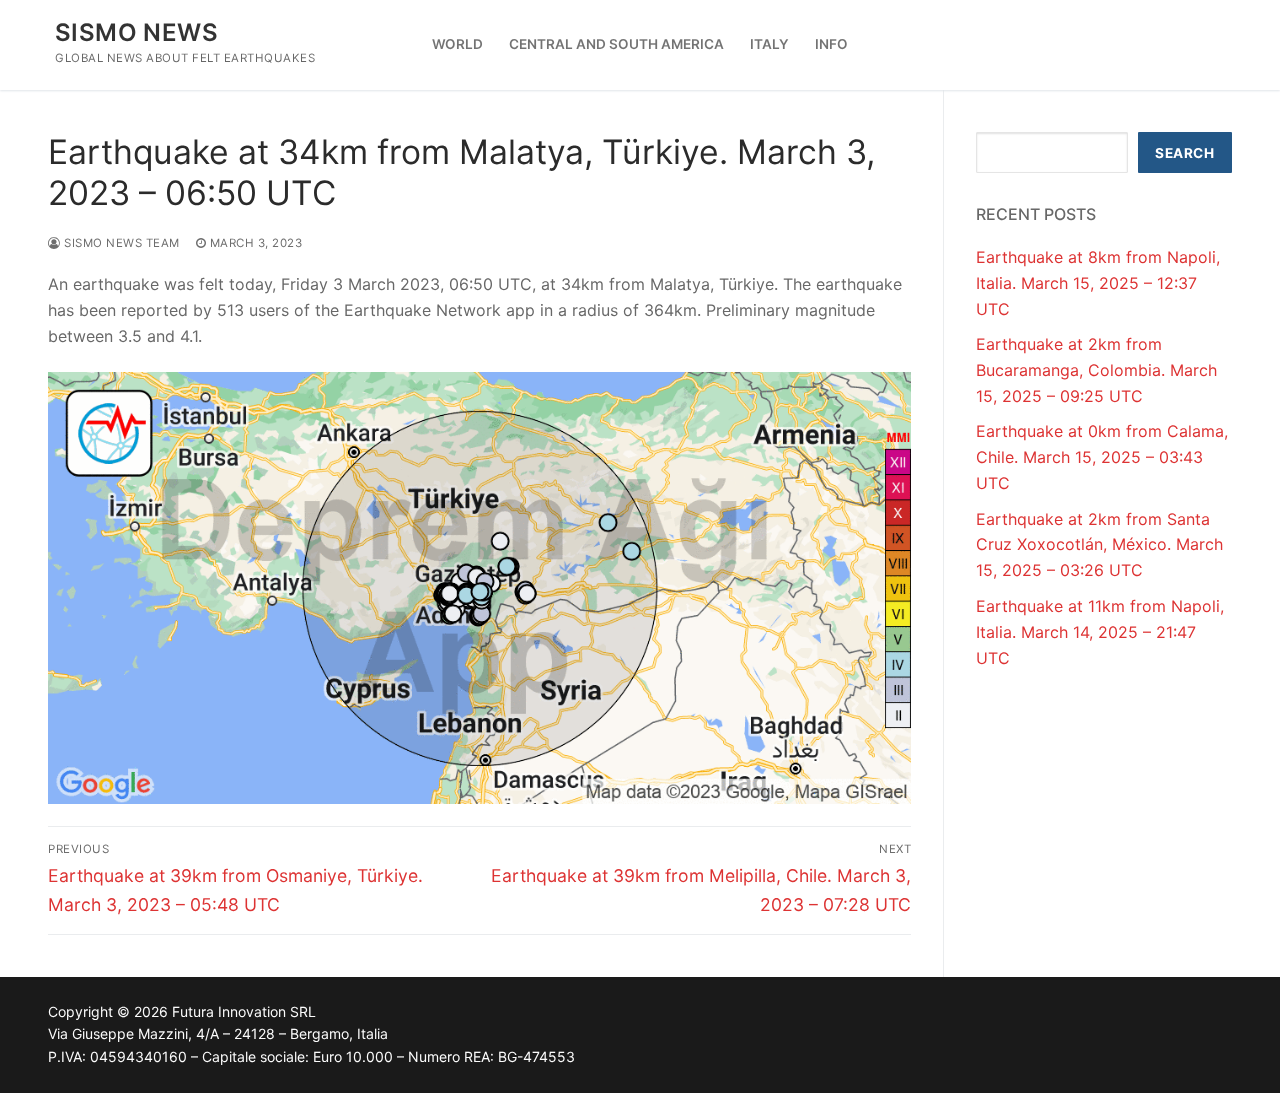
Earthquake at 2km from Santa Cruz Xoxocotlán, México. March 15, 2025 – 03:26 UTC (1099, 545)
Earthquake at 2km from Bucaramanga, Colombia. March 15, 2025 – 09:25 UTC (1096, 370)
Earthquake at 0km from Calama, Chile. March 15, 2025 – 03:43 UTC (1102, 457)
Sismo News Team (120, 243)
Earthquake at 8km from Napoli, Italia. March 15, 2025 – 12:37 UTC (1098, 283)
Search (1184, 153)
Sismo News (136, 32)
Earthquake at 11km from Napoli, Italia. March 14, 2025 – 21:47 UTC (1100, 632)
